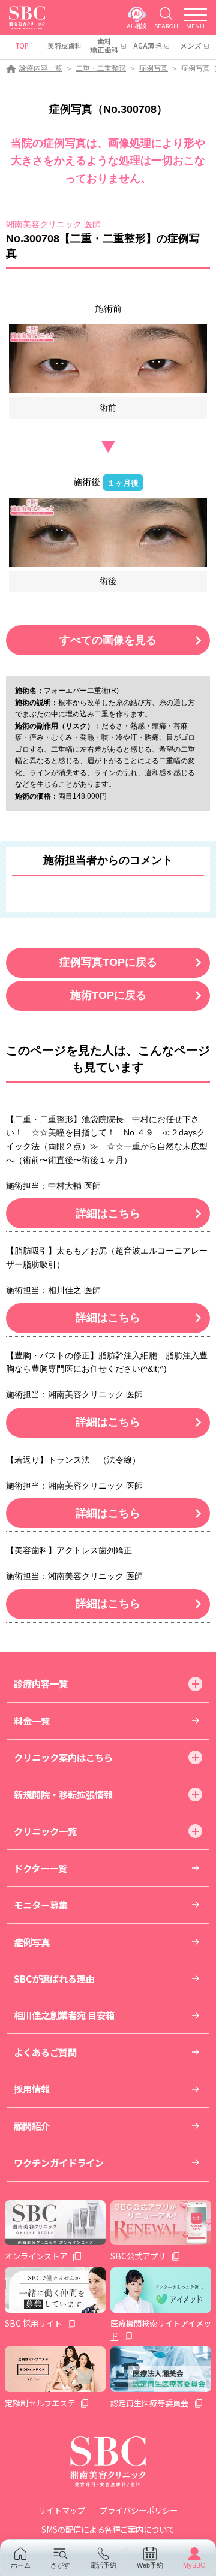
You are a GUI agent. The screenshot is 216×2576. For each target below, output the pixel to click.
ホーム (21, 2565)
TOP (22, 46)
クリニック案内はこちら (63, 1757)
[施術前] (108, 359)
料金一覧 (32, 1721)
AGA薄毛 (148, 46)
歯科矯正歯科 (104, 46)
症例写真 (154, 68)
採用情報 (32, 2089)
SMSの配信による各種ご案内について (108, 2529)
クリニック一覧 (45, 1831)
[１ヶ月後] (108, 532)
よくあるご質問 (45, 2052)
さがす (60, 2565)
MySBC (194, 2565)
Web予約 (150, 2565)
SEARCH (166, 26)
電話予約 (103, 2565)
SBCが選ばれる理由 (54, 1978)
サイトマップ (62, 2510)
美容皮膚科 (65, 46)
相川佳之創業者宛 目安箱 (64, 2015)
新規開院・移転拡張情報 (63, 1794)
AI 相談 (136, 26)
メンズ (191, 46)
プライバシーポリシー (139, 2510)
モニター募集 (41, 1905)
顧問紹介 (32, 2126)
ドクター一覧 (40, 1868)
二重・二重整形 (101, 68)
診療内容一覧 (41, 68)
